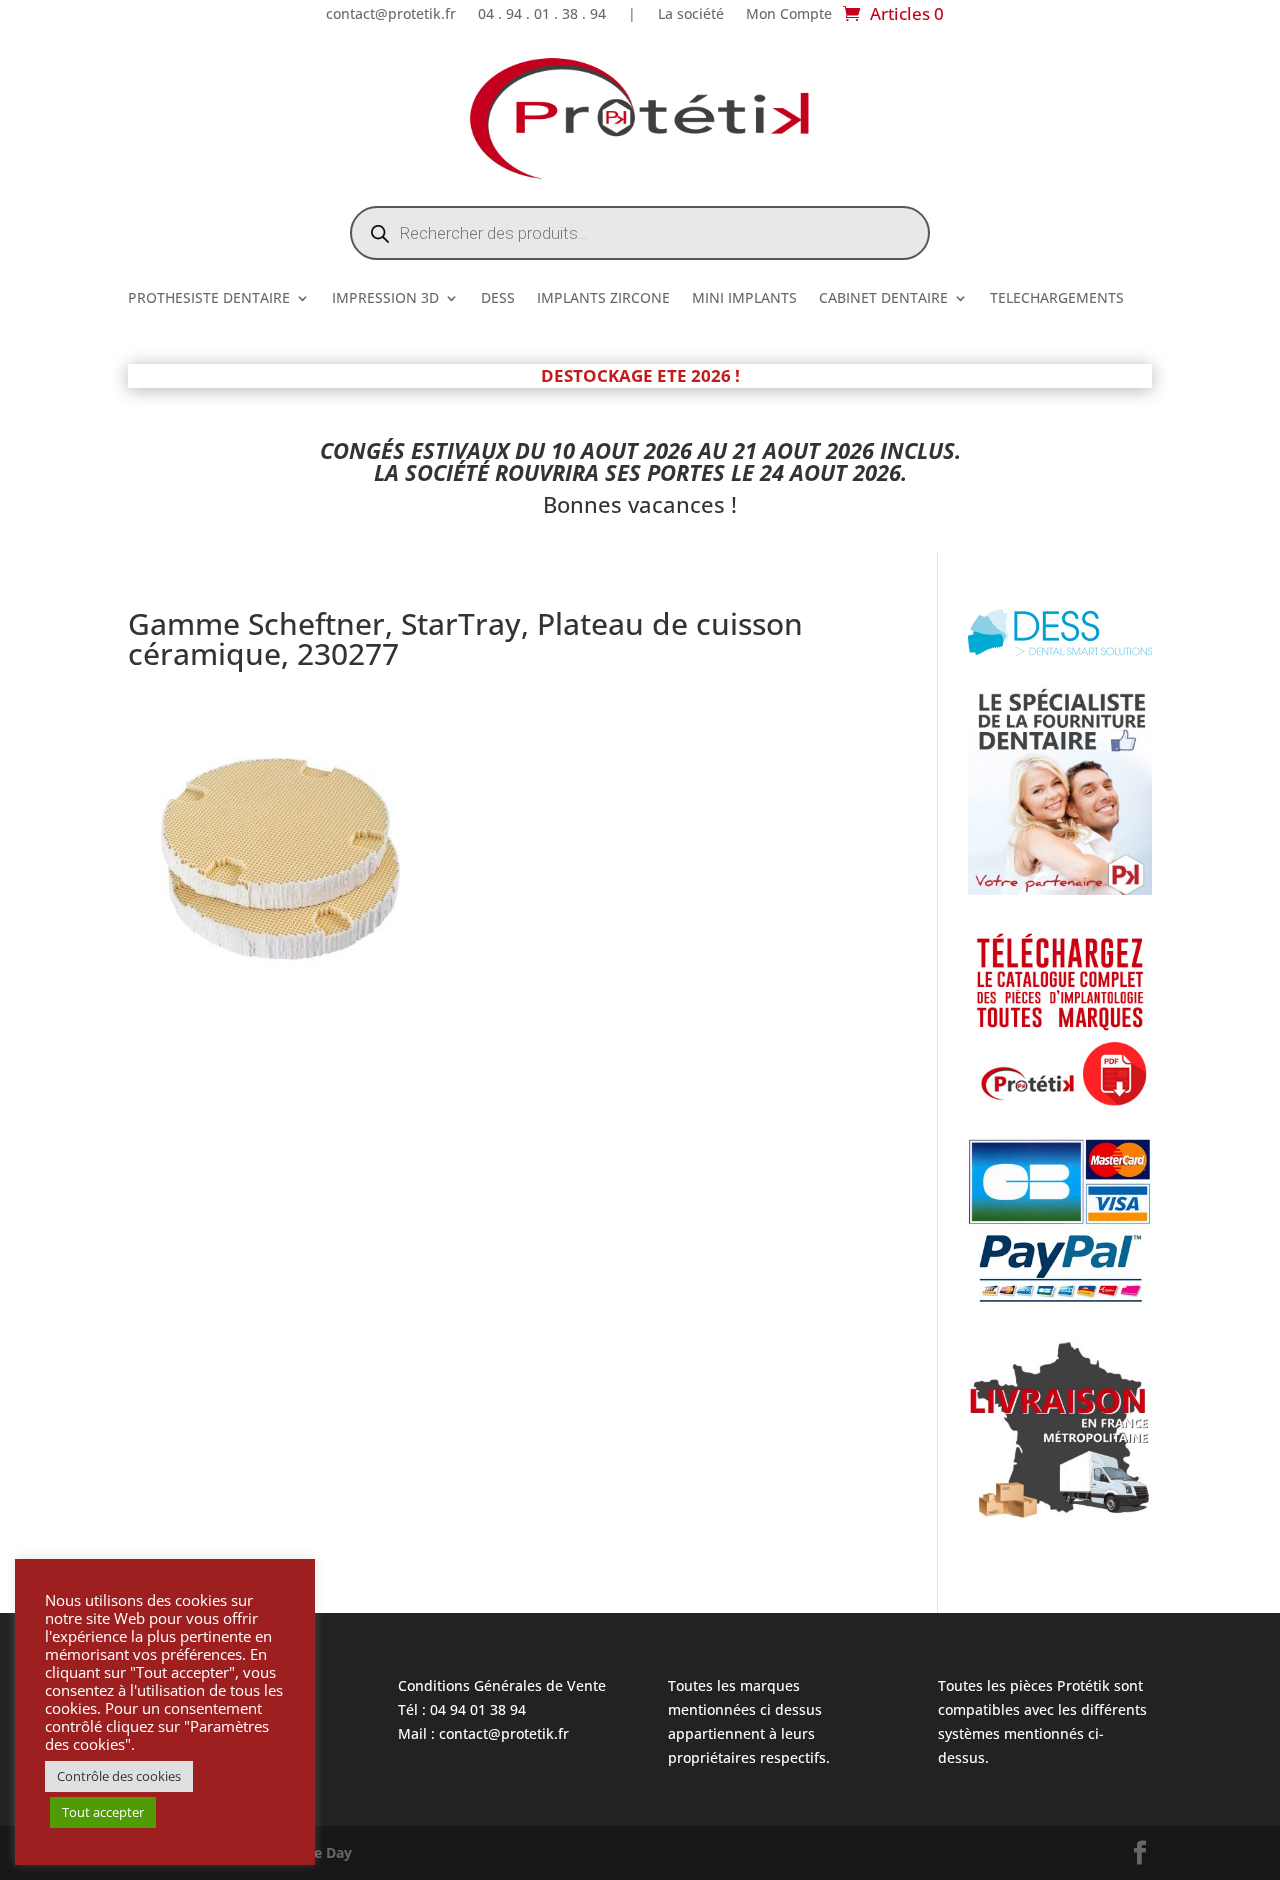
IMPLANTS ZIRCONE (603, 299)
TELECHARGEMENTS (1057, 299)
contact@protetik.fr (391, 15)
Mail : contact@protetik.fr (483, 1733)
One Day (323, 1852)
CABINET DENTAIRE (883, 299)
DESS (498, 299)
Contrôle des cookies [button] (119, 1776)
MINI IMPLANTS (744, 299)
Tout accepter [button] (103, 1812)
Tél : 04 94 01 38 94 (462, 1709)
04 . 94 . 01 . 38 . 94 (542, 15)
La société (691, 15)
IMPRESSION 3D (385, 299)
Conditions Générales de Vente (502, 1685)
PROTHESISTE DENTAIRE (209, 299)
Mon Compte (789, 15)
